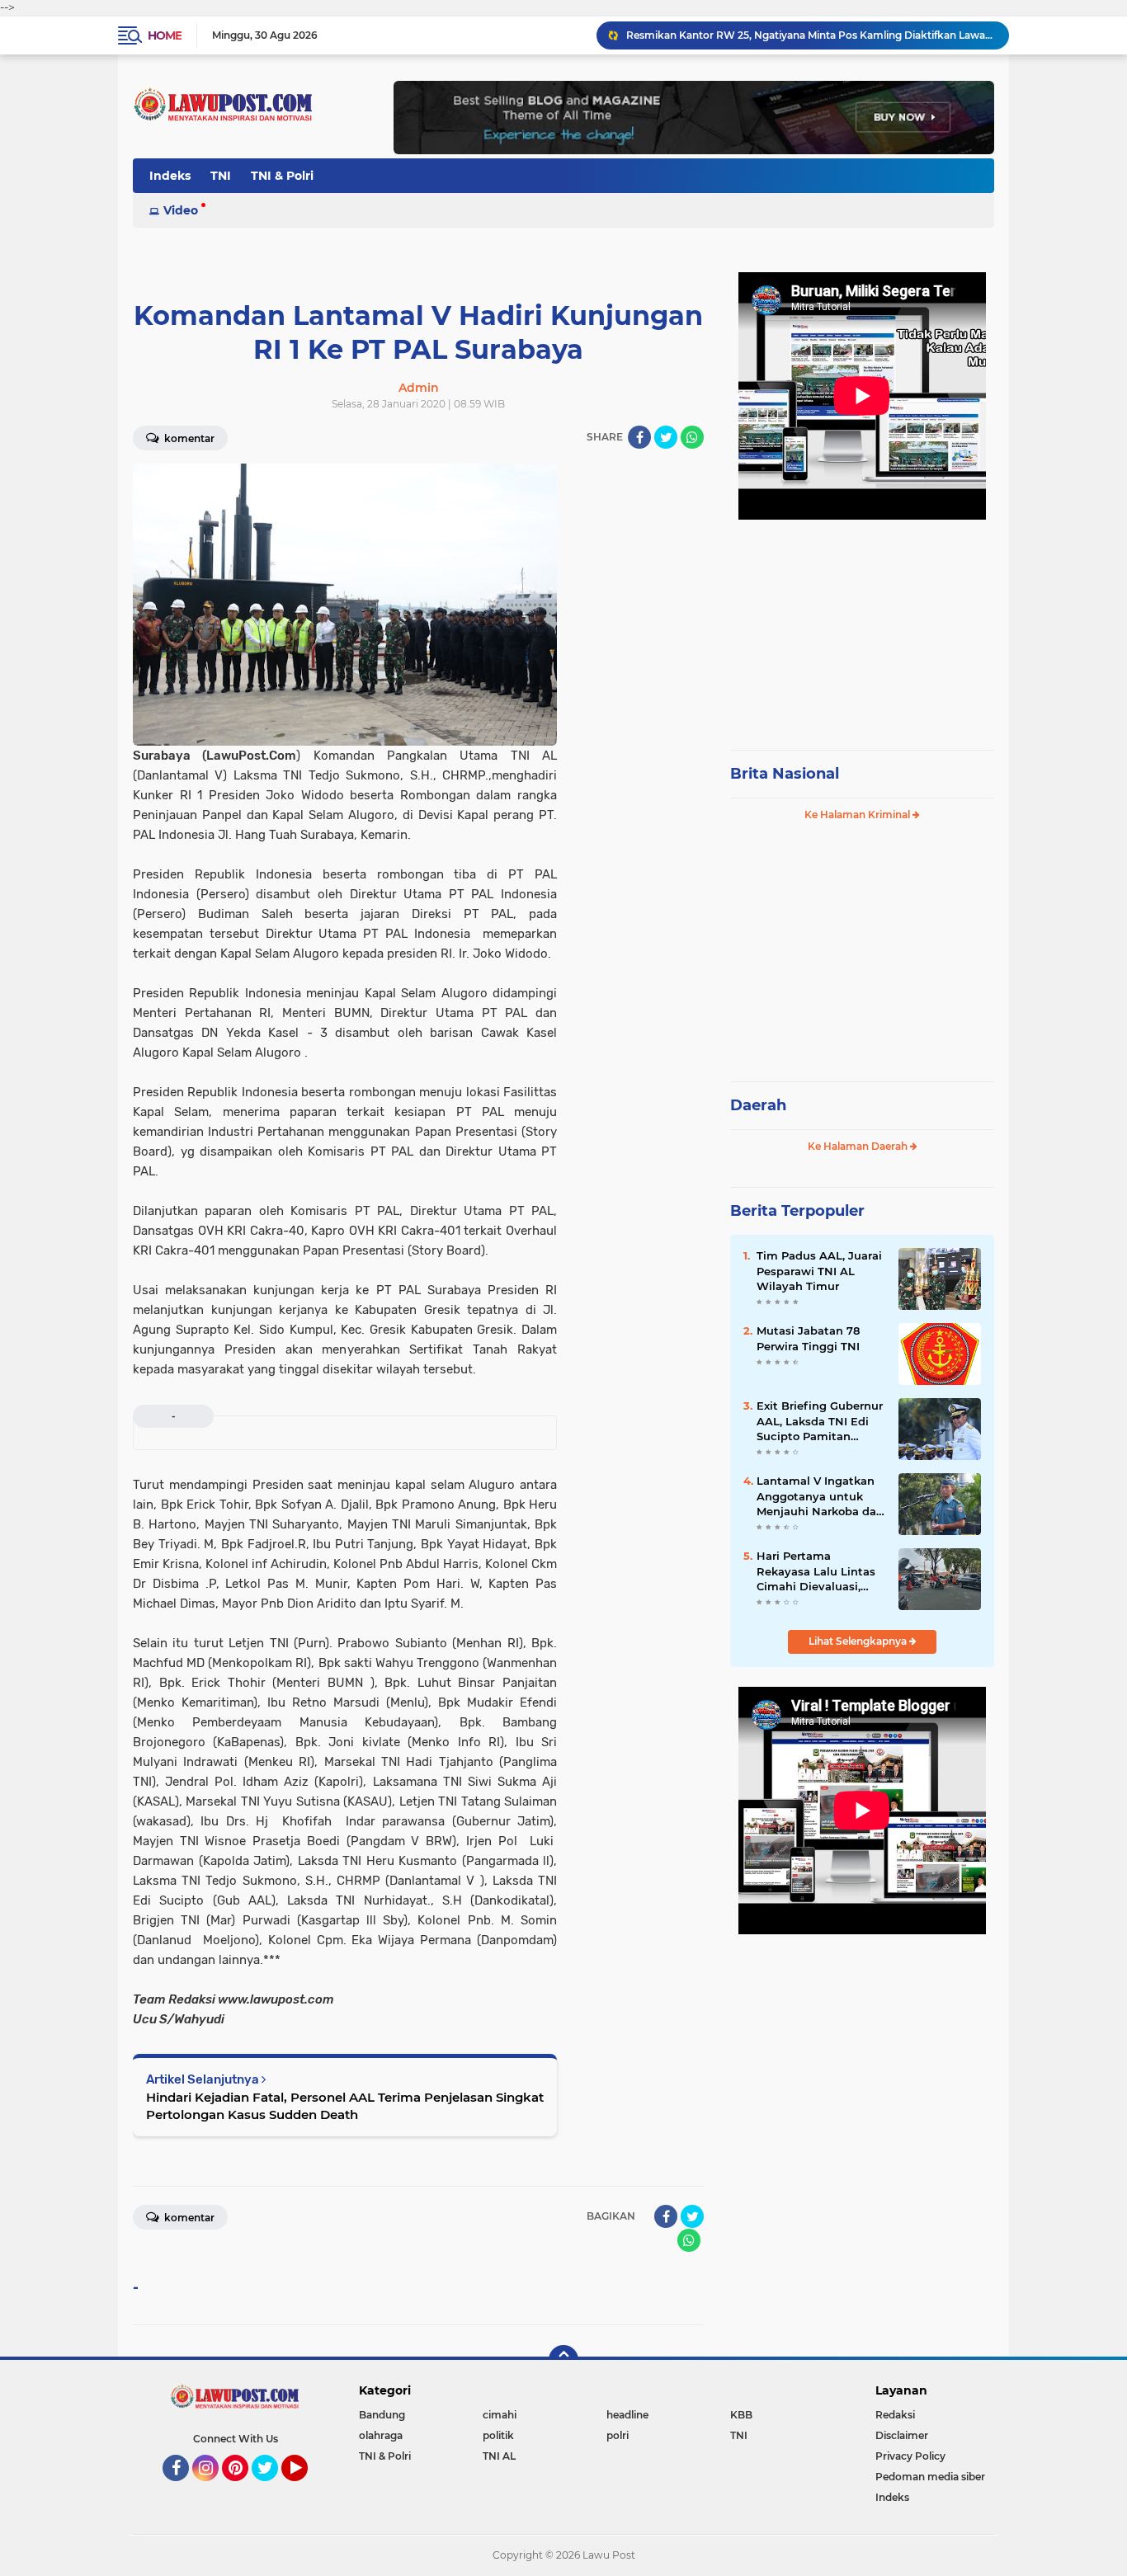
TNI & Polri (282, 176)
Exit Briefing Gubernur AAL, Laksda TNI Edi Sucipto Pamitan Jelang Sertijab (820, 1421)
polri (618, 2435)
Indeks (170, 176)
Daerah (758, 1105)
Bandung (382, 2415)
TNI (221, 176)
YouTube (306, 2489)
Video (181, 210)
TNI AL (499, 2456)
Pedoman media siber (930, 2477)
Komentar (188, 438)
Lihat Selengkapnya (859, 1641)
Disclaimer (902, 2435)
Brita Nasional (785, 774)
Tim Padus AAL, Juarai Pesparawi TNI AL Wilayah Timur (819, 1270)
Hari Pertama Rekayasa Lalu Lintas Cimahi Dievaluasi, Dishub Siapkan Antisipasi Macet (816, 1571)
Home (165, 35)
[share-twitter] (666, 437)
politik (498, 2435)
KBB (741, 2415)
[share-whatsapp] (692, 437)
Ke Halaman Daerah (859, 1146)
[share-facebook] (639, 437)
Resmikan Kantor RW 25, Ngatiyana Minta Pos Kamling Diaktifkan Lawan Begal (810, 35)
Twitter (272, 2489)
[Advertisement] (862, 627)
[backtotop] (563, 2360)
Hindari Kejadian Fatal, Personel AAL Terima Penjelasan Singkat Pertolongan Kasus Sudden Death (345, 2106)
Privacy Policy (910, 2456)
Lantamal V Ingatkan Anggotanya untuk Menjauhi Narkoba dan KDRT (820, 1496)
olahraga (381, 2435)
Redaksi (895, 2415)
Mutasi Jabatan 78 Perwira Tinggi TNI (808, 1338)
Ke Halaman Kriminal (858, 815)
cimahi (500, 2415)
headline (627, 2415)
